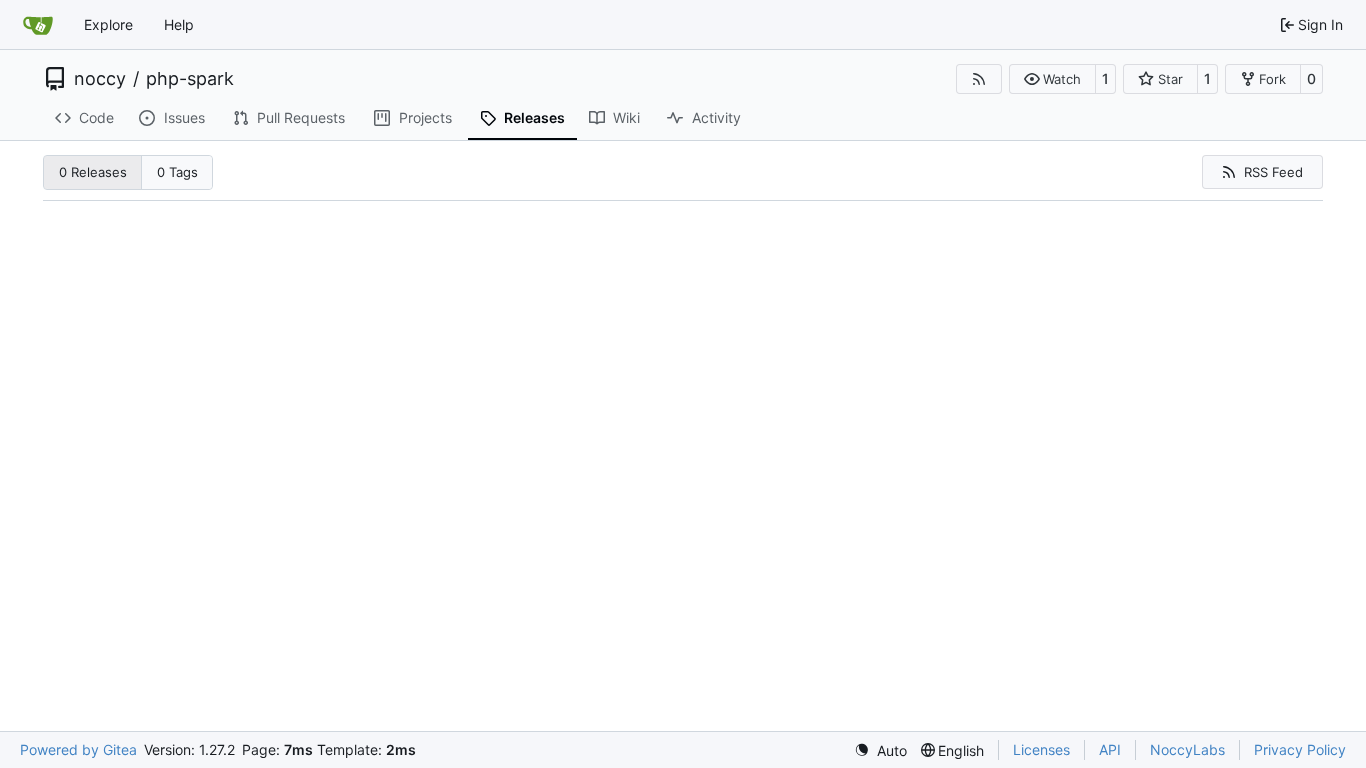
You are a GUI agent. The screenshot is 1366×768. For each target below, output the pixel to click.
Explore (108, 24)
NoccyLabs (1187, 749)
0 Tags (177, 172)
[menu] (880, 750)
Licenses (1041, 749)
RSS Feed (1273, 172)
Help (179, 24)
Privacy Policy (1300, 749)
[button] (1052, 79)
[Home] (38, 25)
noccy (100, 79)
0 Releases (93, 172)
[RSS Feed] (979, 79)
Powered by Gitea (78, 749)
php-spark (190, 79)
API (1110, 749)
